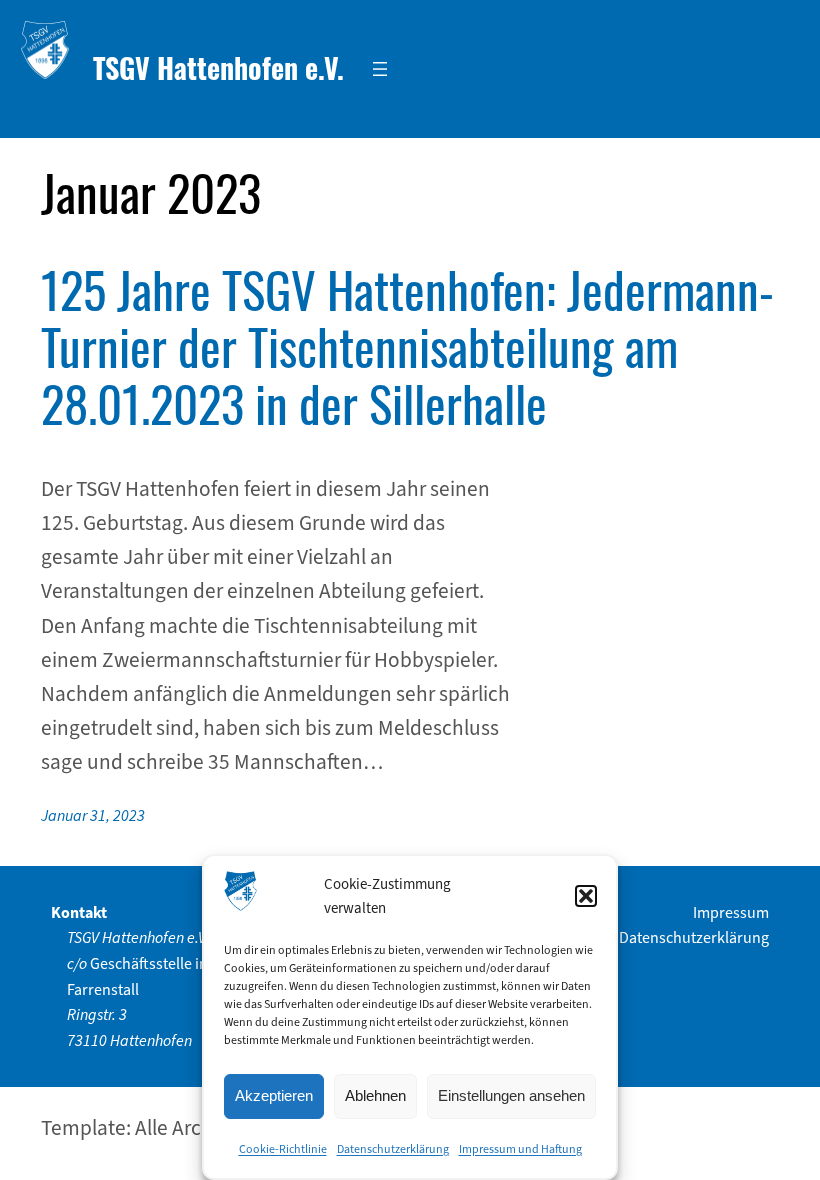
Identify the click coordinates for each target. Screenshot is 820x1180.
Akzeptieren (274, 1095)
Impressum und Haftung (520, 1149)
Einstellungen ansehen (511, 1095)
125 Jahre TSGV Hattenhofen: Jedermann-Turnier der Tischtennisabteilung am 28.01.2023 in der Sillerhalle (407, 346)
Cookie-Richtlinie (283, 1149)
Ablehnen (375, 1095)
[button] (586, 896)
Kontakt (79, 912)
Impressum (731, 912)
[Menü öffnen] (380, 69)
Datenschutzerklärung (393, 1149)
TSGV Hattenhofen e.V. (218, 67)
